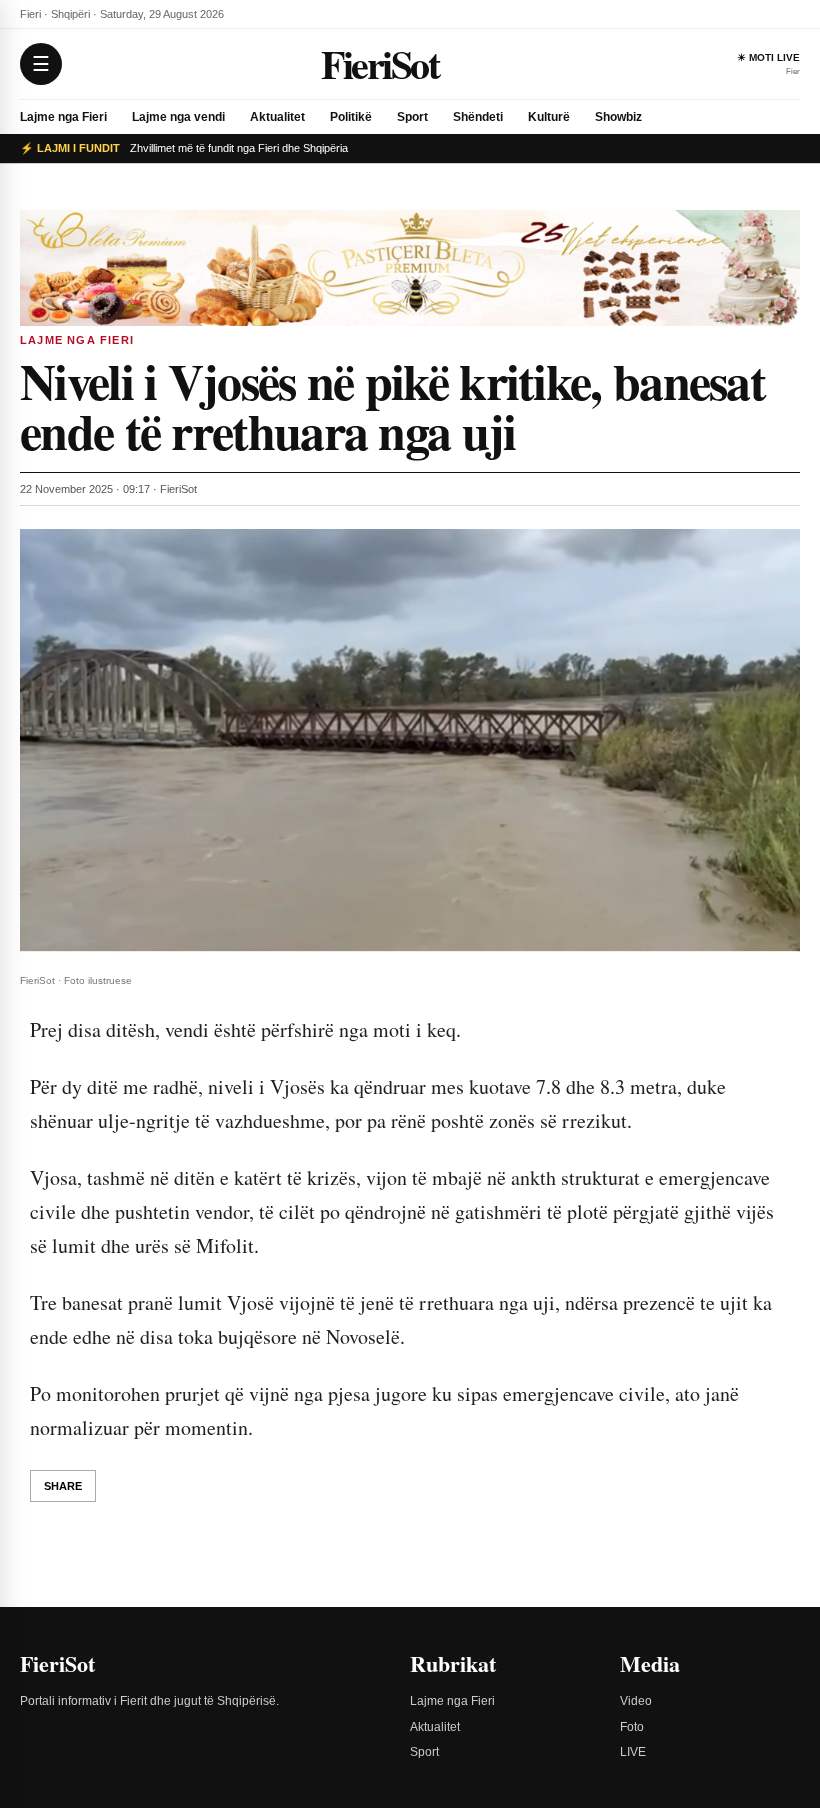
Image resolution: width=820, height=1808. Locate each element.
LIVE (633, 1752)
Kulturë (549, 117)
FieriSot (379, 64)
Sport (412, 117)
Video (636, 1701)
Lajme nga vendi (178, 117)
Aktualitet (277, 117)
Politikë (351, 117)
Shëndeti (478, 117)
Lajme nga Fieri (63, 117)
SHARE (63, 1486)
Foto (632, 1727)
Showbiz (618, 117)
